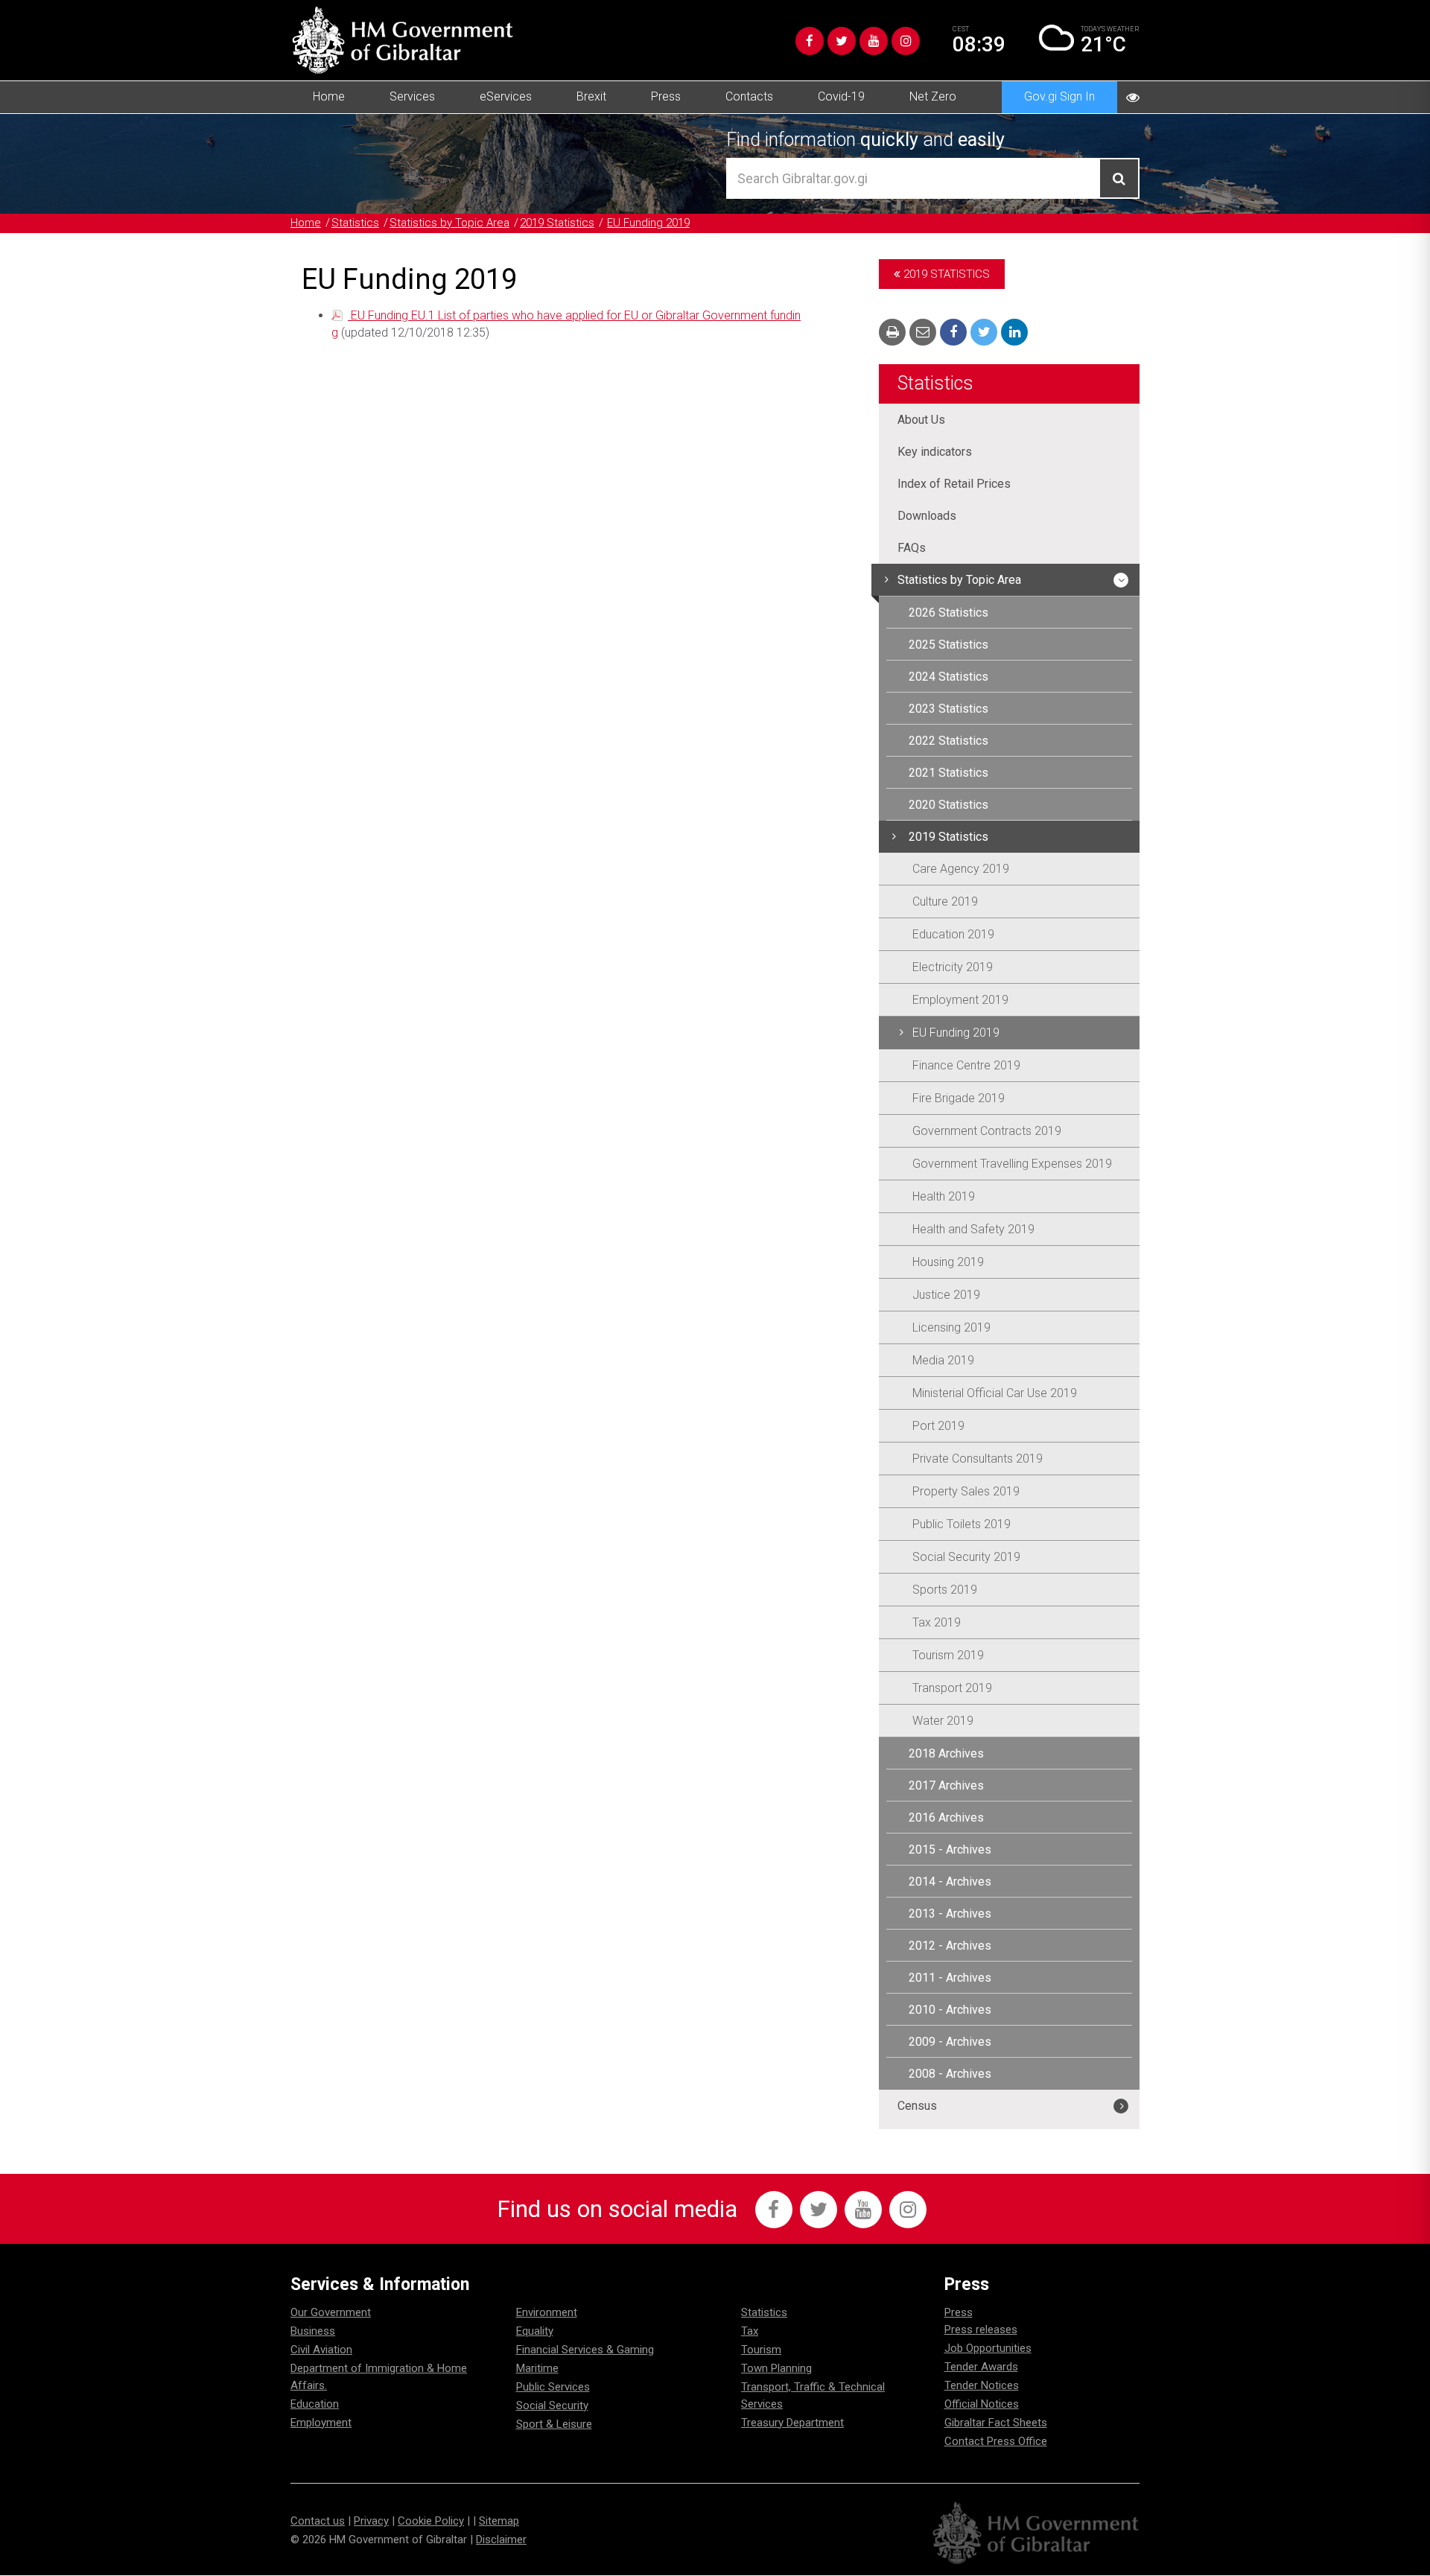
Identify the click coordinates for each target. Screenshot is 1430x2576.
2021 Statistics (948, 773)
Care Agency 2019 (961, 869)
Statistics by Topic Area (449, 223)
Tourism (761, 2350)
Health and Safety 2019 (973, 1229)
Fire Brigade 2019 (959, 1098)
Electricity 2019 (953, 967)
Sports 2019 (945, 1590)
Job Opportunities (988, 2348)
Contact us (318, 2521)
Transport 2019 (952, 1688)
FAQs (912, 548)
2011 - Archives (950, 1978)
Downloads (927, 516)
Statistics (355, 223)
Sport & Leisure (554, 2424)
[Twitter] (842, 41)
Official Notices (982, 2404)
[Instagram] (906, 41)
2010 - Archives (950, 2010)
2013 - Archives (950, 1914)
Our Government (331, 2312)
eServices (506, 96)
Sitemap (499, 2521)
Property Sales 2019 (966, 1491)
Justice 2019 (946, 1295)
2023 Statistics (948, 709)
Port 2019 (938, 1426)
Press (666, 96)
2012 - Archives (950, 1946)
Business (313, 2331)
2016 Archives (946, 1817)
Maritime (537, 2368)
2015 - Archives (950, 1850)
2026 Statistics (948, 613)
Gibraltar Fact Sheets (996, 2423)
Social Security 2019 (966, 1557)
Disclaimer (501, 2540)
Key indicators (935, 452)
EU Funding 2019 (648, 223)
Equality (535, 2331)
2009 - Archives (950, 2042)
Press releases (981, 2329)
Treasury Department (792, 2423)
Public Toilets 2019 (962, 1524)
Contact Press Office (996, 2441)
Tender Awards (981, 2367)
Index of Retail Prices (954, 484)
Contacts (749, 96)
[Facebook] (810, 41)
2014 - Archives (950, 1882)
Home (329, 96)
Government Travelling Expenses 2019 (1012, 1164)
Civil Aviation (321, 2350)
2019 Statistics (557, 223)
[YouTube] (874, 41)
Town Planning (776, 2368)
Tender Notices (982, 2385)
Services (412, 96)
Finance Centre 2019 (966, 1065)
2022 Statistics (948, 741)
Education (315, 2404)
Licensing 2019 (951, 1327)
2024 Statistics (948, 677)
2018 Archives (946, 1753)
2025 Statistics (948, 645)
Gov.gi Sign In (1059, 96)
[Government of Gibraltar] (402, 40)
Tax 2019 (937, 1622)
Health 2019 (944, 1196)
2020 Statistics (948, 805)
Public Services (553, 2387)
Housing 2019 (948, 1262)
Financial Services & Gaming (585, 2350)
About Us (921, 420)
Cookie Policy (431, 2521)
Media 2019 (943, 1360)
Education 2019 (953, 934)
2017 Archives (946, 1785)
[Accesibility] (1133, 97)
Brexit (591, 96)
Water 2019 (943, 1721)
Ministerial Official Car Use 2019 (995, 1393)
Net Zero (933, 96)
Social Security (552, 2405)
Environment (547, 2312)
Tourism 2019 (948, 1655)
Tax (750, 2331)
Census (917, 2106)
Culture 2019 (945, 901)
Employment (321, 2423)
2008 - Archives (950, 2074)
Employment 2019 (960, 1000)
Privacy (371, 2521)
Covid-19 (841, 96)
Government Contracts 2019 (987, 1131)
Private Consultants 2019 (978, 1459)
